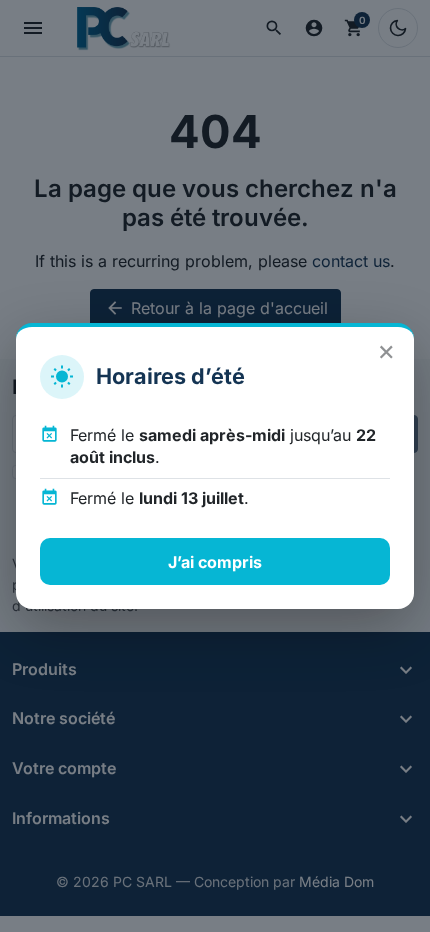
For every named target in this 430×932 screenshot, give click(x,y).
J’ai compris (215, 562)
